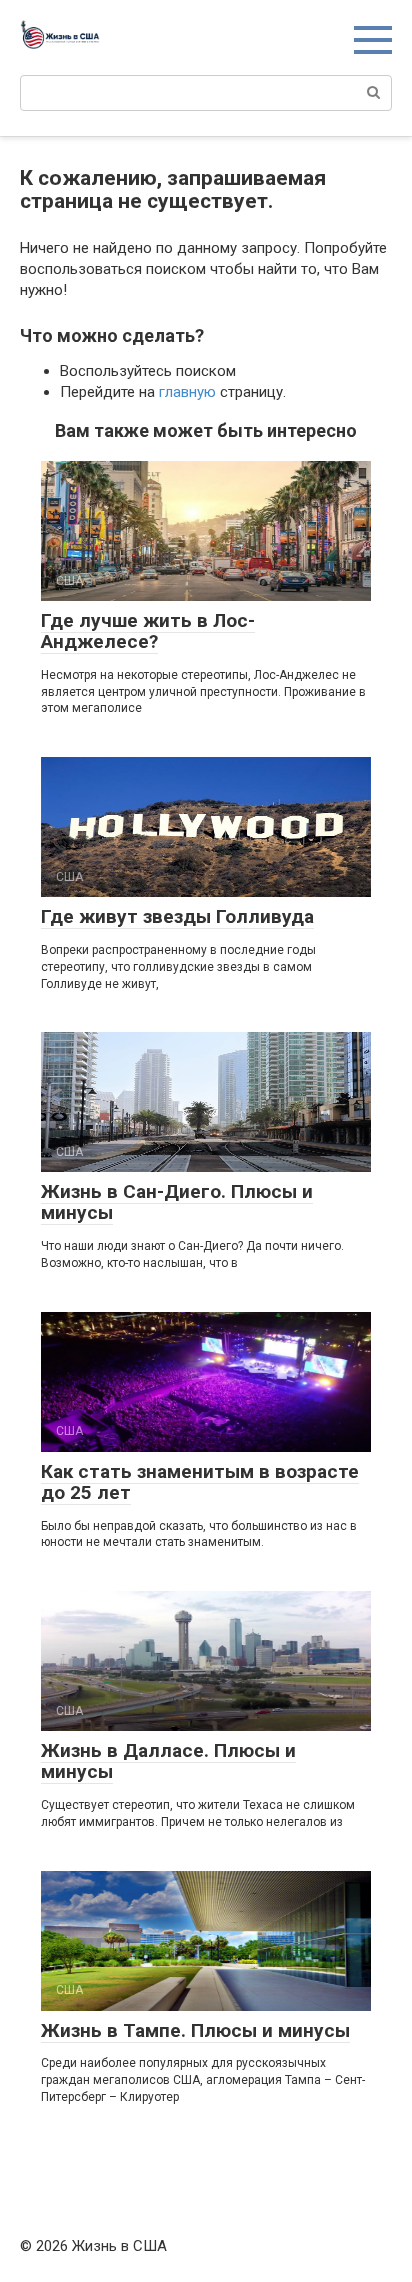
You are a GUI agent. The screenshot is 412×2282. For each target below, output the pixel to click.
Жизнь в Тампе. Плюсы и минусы (195, 2030)
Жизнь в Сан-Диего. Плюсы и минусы (177, 1202)
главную (187, 392)
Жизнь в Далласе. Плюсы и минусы (168, 1761)
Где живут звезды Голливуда (177, 916)
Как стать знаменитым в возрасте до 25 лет (200, 1482)
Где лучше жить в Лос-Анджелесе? (148, 631)
